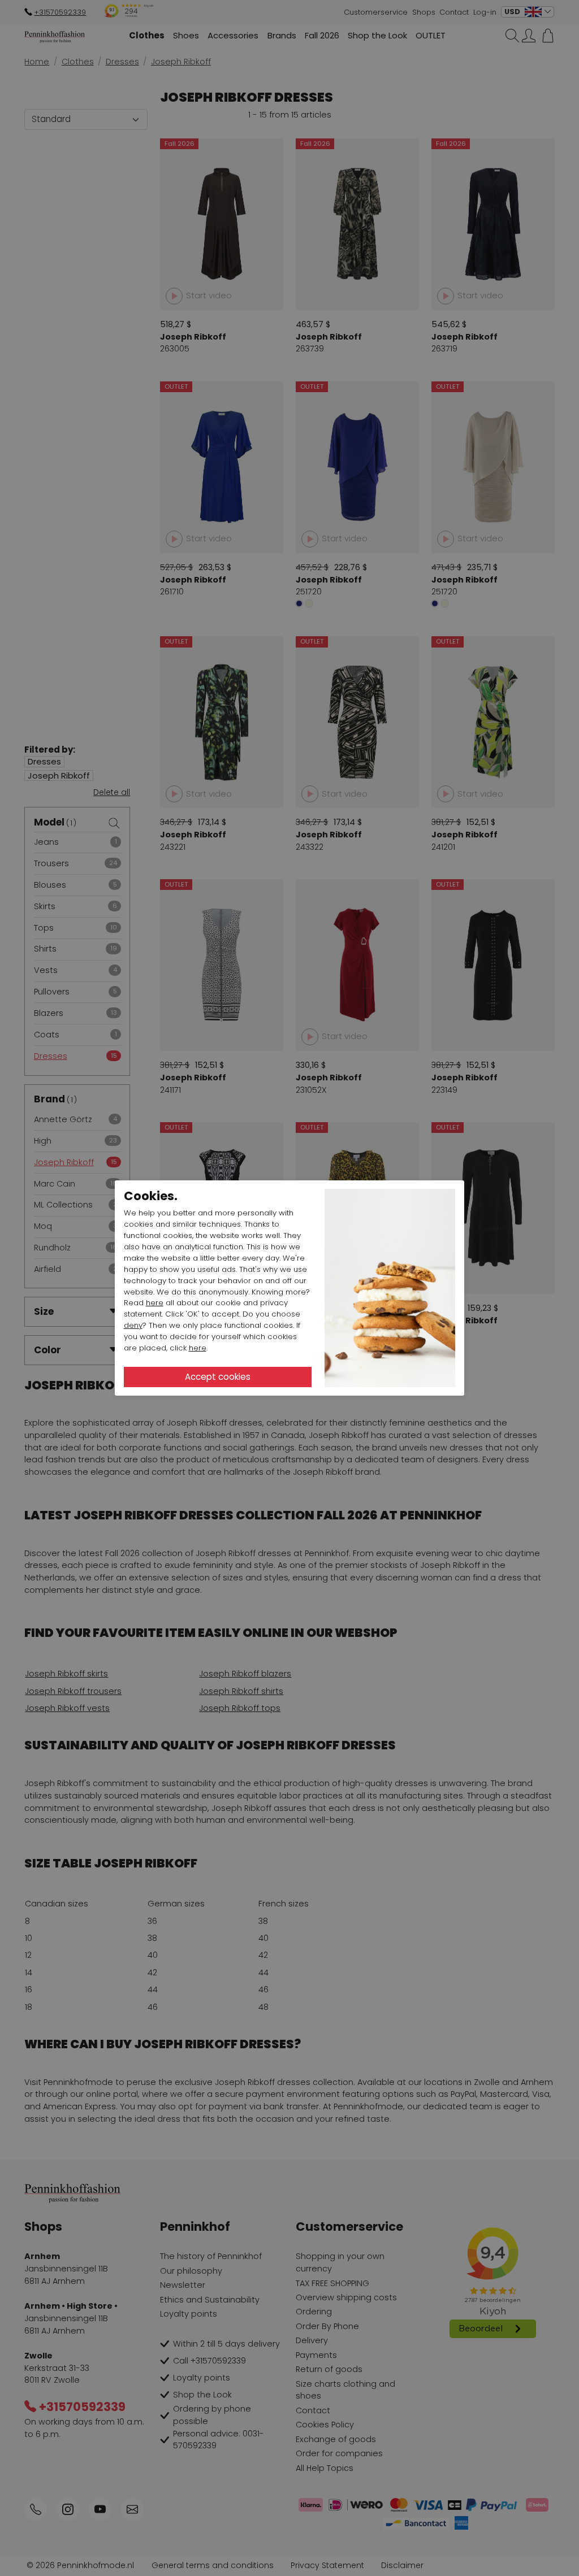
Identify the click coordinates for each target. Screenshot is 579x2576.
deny (133, 1325)
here (155, 1303)
